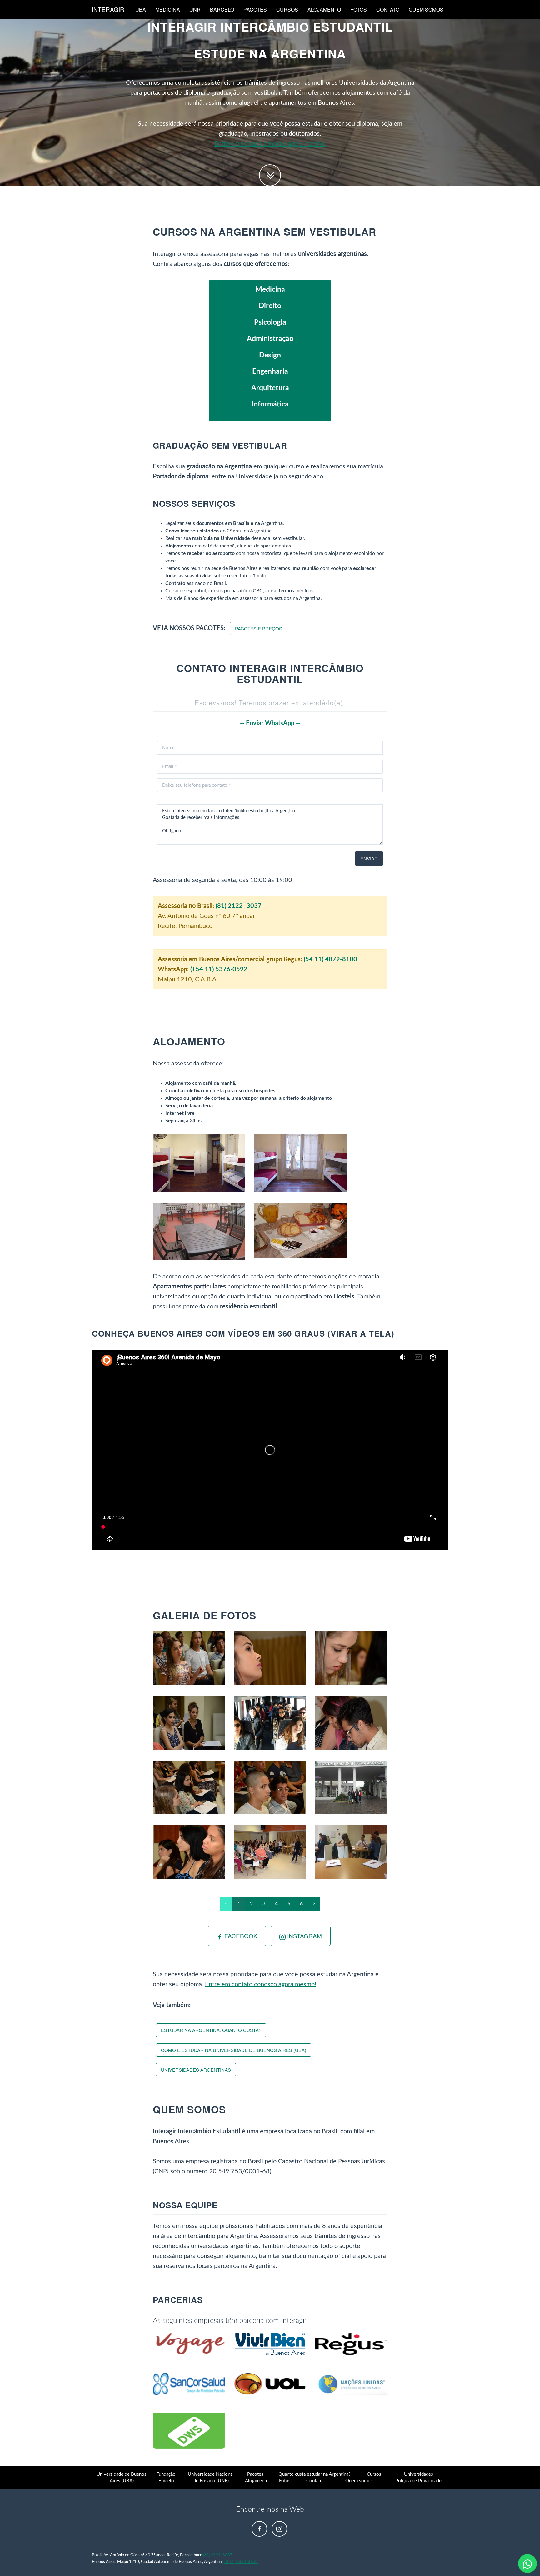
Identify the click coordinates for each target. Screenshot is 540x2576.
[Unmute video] (270, 1450)
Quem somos (426, 10)
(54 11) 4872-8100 (330, 959)
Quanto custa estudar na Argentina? (315, 2474)
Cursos (287, 10)
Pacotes (255, 10)
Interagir (108, 9)
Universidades (419, 2474)
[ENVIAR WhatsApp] (527, 2564)
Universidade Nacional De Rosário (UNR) (211, 2478)
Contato (388, 10)
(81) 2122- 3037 (239, 906)
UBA (141, 10)
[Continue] (270, 175)
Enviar (369, 858)
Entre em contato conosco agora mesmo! (270, 144)
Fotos (359, 10)
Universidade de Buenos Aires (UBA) (122, 2478)
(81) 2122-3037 (218, 2555)
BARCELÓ (222, 10)
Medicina (168, 10)
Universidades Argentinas (196, 2070)
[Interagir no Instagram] (279, 2529)
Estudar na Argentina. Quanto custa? (211, 2030)
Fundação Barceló (166, 2478)
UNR (195, 10)
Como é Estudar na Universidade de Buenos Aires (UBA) (234, 2050)
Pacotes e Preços (259, 628)
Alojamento (324, 10)
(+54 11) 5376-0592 (219, 969)
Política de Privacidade (418, 2481)
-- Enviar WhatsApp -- (270, 723)
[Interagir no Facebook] (259, 2529)
